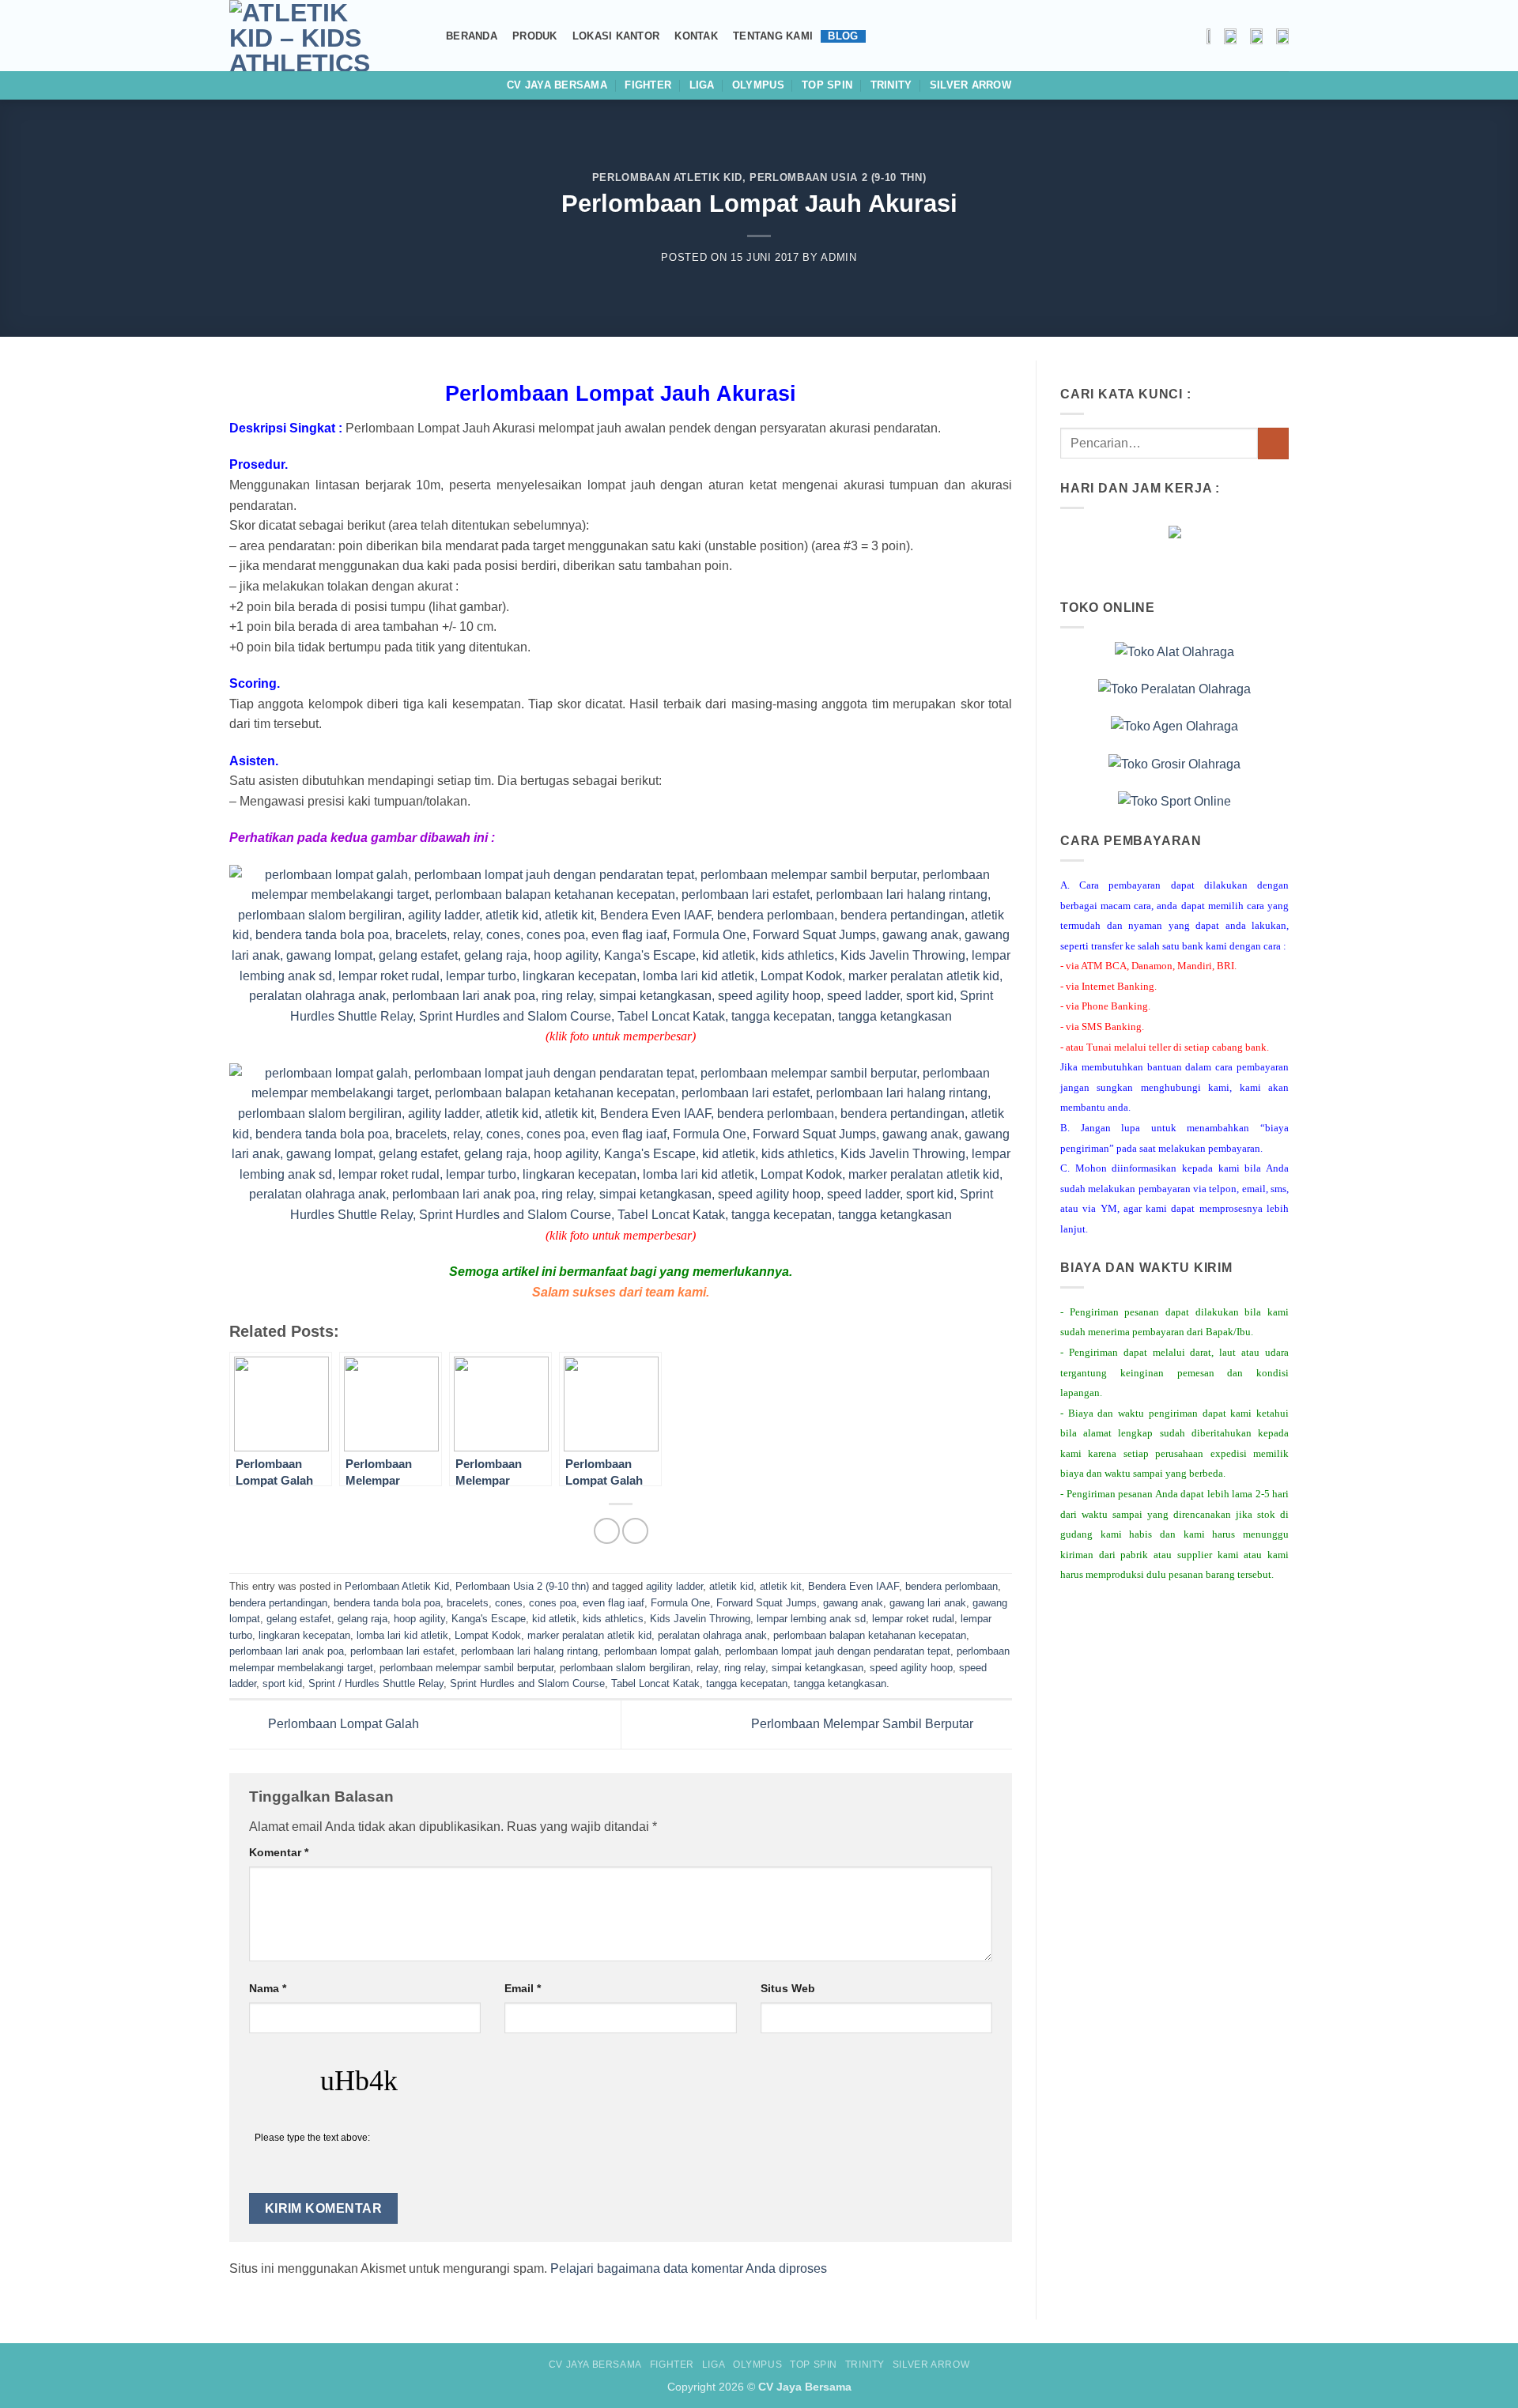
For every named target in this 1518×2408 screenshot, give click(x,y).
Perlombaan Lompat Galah (342, 1724)
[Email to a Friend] (635, 1531)
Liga (702, 85)
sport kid (282, 1683)
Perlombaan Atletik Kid (667, 177)
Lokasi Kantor (616, 36)
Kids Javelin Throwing (700, 1619)
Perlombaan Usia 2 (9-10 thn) (838, 177)
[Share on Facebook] (607, 1531)
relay (707, 1668)
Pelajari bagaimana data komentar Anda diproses (689, 2268)
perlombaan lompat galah (661, 1651)
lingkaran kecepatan (304, 1635)
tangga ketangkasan (840, 1683)
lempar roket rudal (913, 1619)
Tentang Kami (773, 36)
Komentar (279, 1852)
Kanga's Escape (489, 1619)
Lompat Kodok (488, 1635)
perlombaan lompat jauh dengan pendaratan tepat (838, 1651)
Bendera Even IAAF (853, 1586)
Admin (838, 257)
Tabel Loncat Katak (655, 1683)
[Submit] (1273, 443)
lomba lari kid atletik (402, 1635)
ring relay (745, 1668)
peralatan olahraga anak (712, 1635)
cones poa (553, 1603)
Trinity (891, 85)
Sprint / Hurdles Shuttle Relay (376, 1683)
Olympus (758, 85)
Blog (843, 36)
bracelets (468, 1603)
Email (523, 1988)
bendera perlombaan (952, 1586)
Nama (268, 1988)
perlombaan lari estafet (402, 1651)
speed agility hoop (911, 1668)
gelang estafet (299, 1619)
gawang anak (853, 1603)
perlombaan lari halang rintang (529, 1651)
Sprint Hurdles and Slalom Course (527, 1683)
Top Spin (827, 85)
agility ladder (674, 1586)
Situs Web (788, 1988)
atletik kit (781, 1586)
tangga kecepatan (747, 1683)
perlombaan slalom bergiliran (625, 1668)
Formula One (680, 1603)
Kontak (696, 36)
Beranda (472, 36)
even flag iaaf (614, 1603)
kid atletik (554, 1619)
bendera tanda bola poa (387, 1603)
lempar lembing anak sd (811, 1619)
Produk (535, 36)
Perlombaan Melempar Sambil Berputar (864, 1724)
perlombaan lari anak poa (287, 1651)
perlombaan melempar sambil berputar (466, 1668)
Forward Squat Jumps (767, 1603)
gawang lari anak (928, 1603)
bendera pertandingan (278, 1603)
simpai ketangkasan (818, 1668)
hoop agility (419, 1619)
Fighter (648, 85)
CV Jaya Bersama (557, 85)
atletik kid (731, 1586)
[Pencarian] (425, 36)
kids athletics (613, 1619)
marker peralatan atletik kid (589, 1635)
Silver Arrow (970, 85)
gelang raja (363, 1619)
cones (509, 1603)
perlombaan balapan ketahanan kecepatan (870, 1635)
